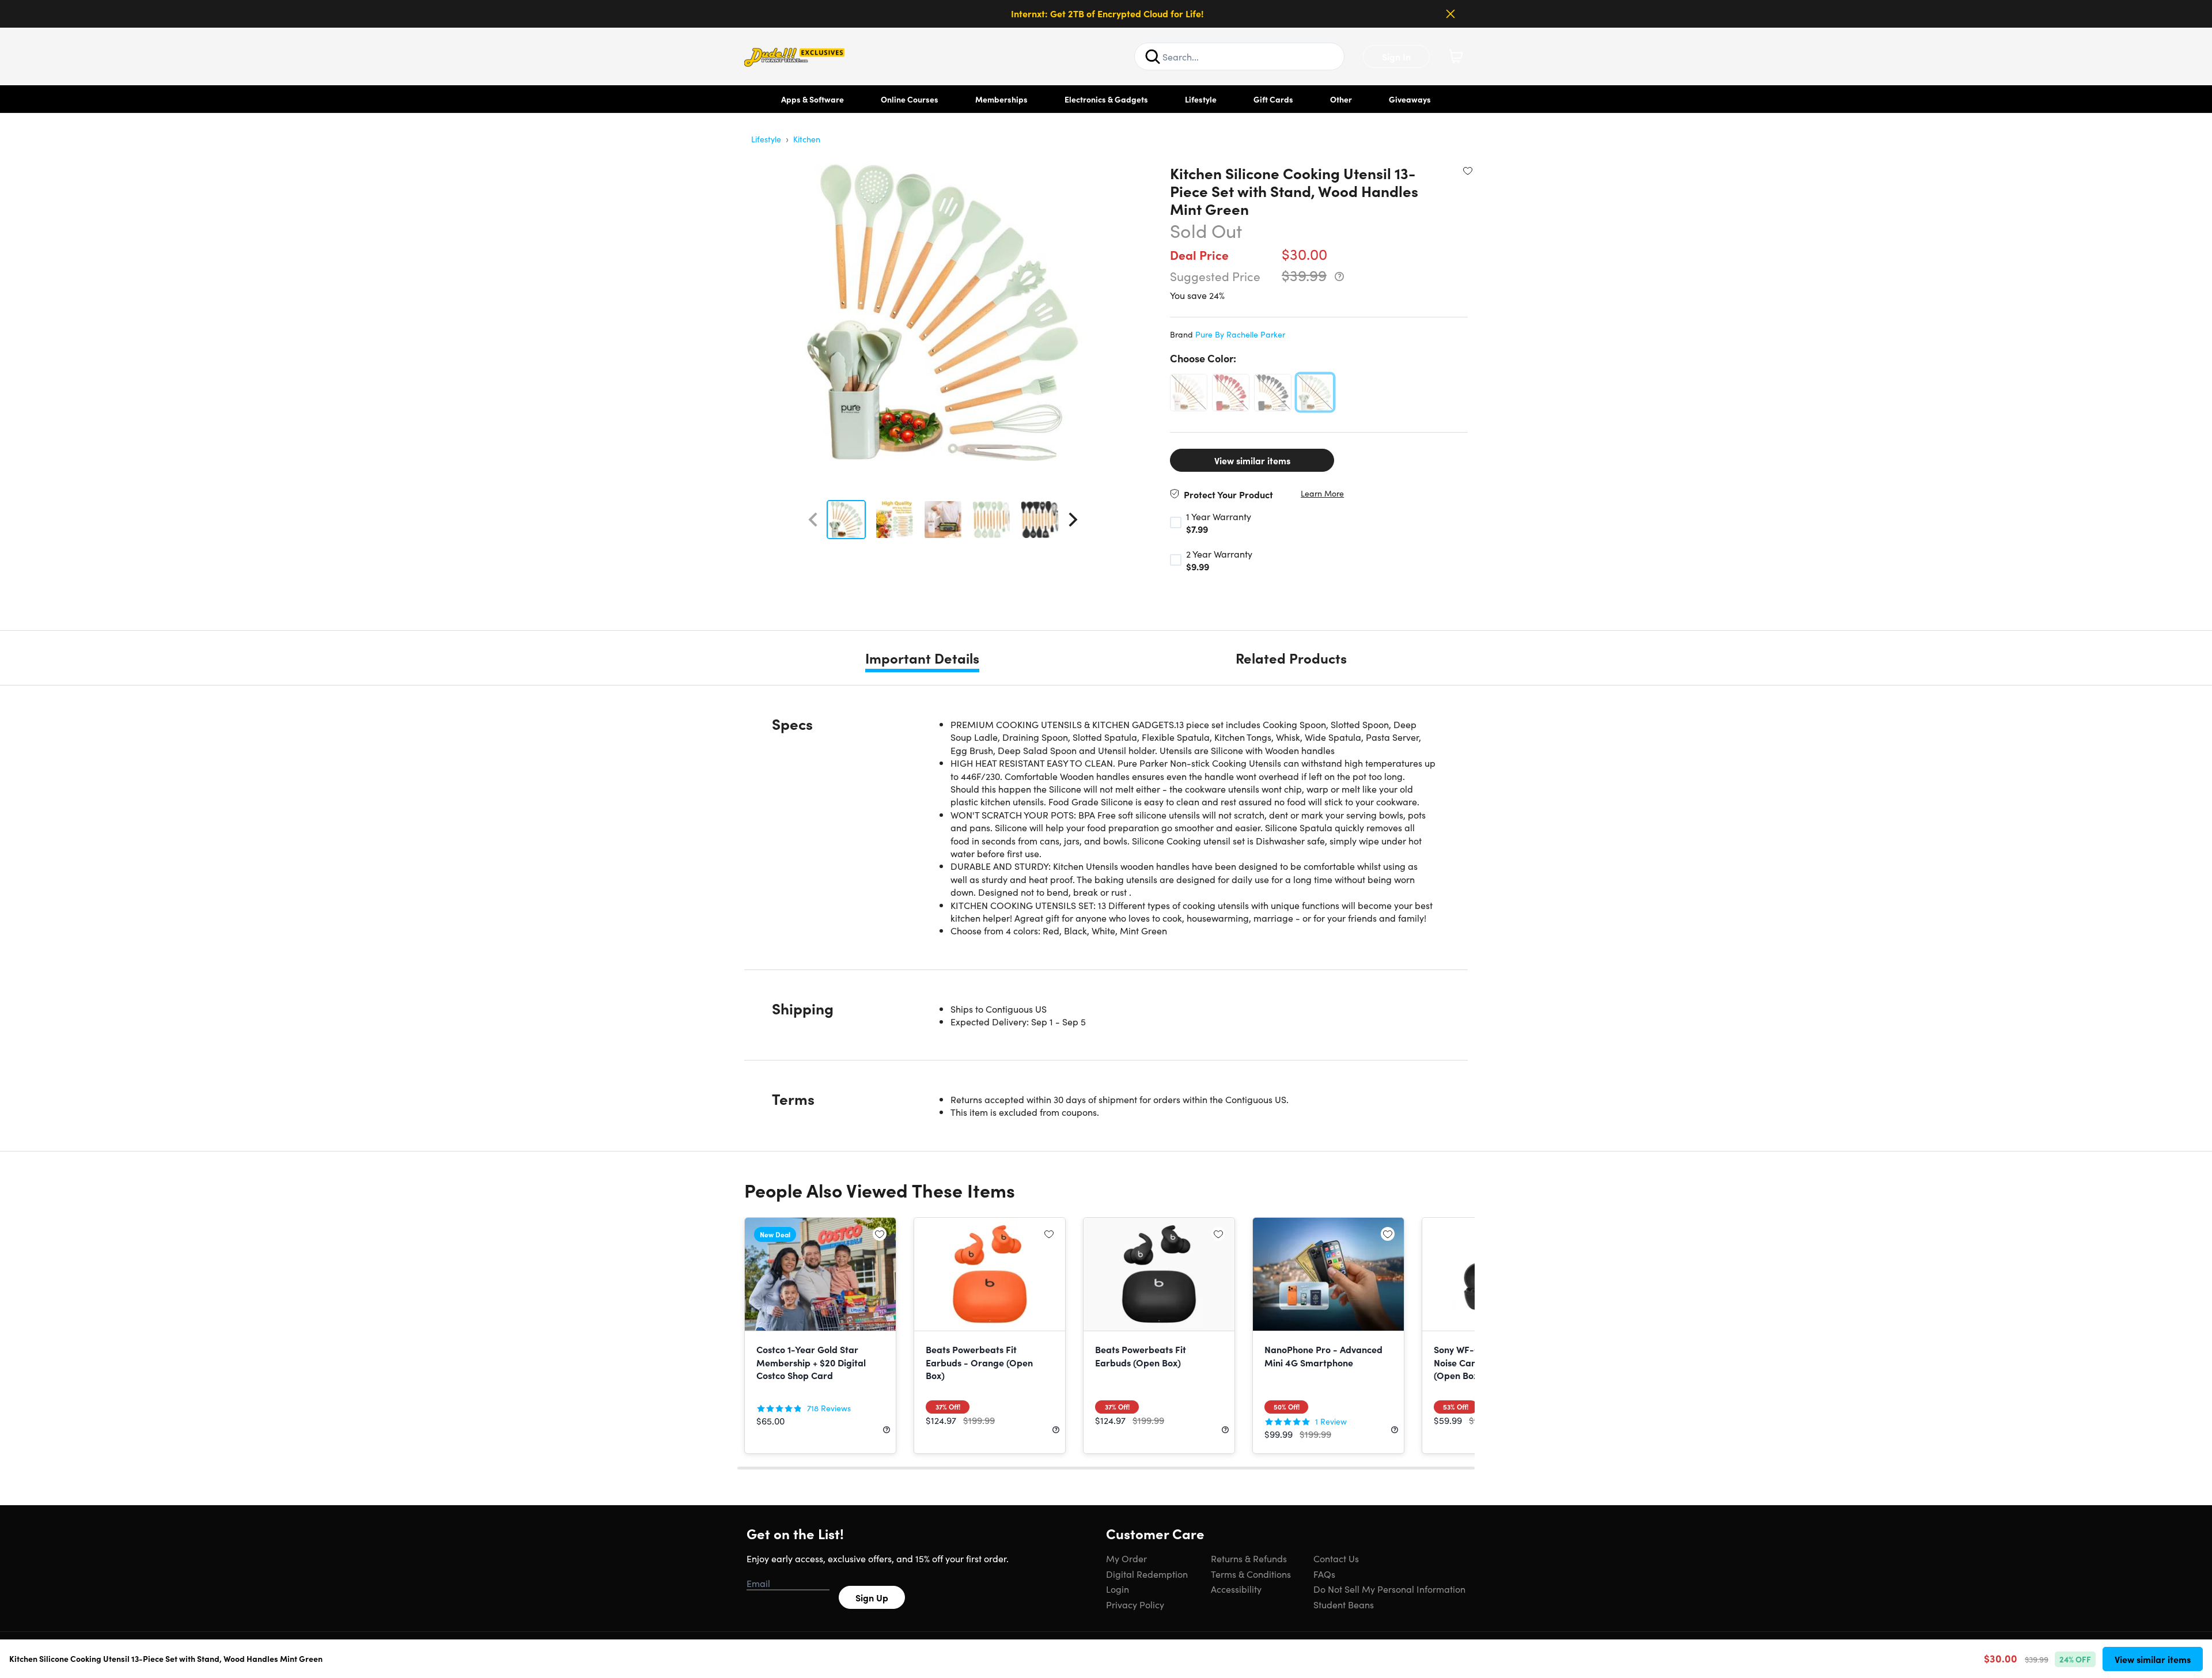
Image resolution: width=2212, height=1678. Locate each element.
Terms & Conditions (1251, 1574)
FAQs (1324, 1574)
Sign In (1396, 56)
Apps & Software (813, 99)
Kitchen (807, 139)
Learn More (1322, 493)
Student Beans (1344, 1604)
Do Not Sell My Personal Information (1389, 1589)
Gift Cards (1273, 99)
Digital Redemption (1147, 1574)
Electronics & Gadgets (1106, 99)
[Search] (1153, 56)
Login (1118, 1589)
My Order (1126, 1558)
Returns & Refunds (1249, 1558)
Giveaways (1410, 99)
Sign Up (872, 1597)
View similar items (1252, 460)
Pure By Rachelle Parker (1240, 334)
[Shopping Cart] (1456, 56)
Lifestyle (1201, 99)
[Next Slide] (1073, 520)
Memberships (1001, 99)
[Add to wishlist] (1468, 171)
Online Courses (910, 99)
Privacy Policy (1135, 1604)
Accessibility (1236, 1589)
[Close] (1450, 14)
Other (1341, 99)
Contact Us (1336, 1558)
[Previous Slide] (813, 520)
